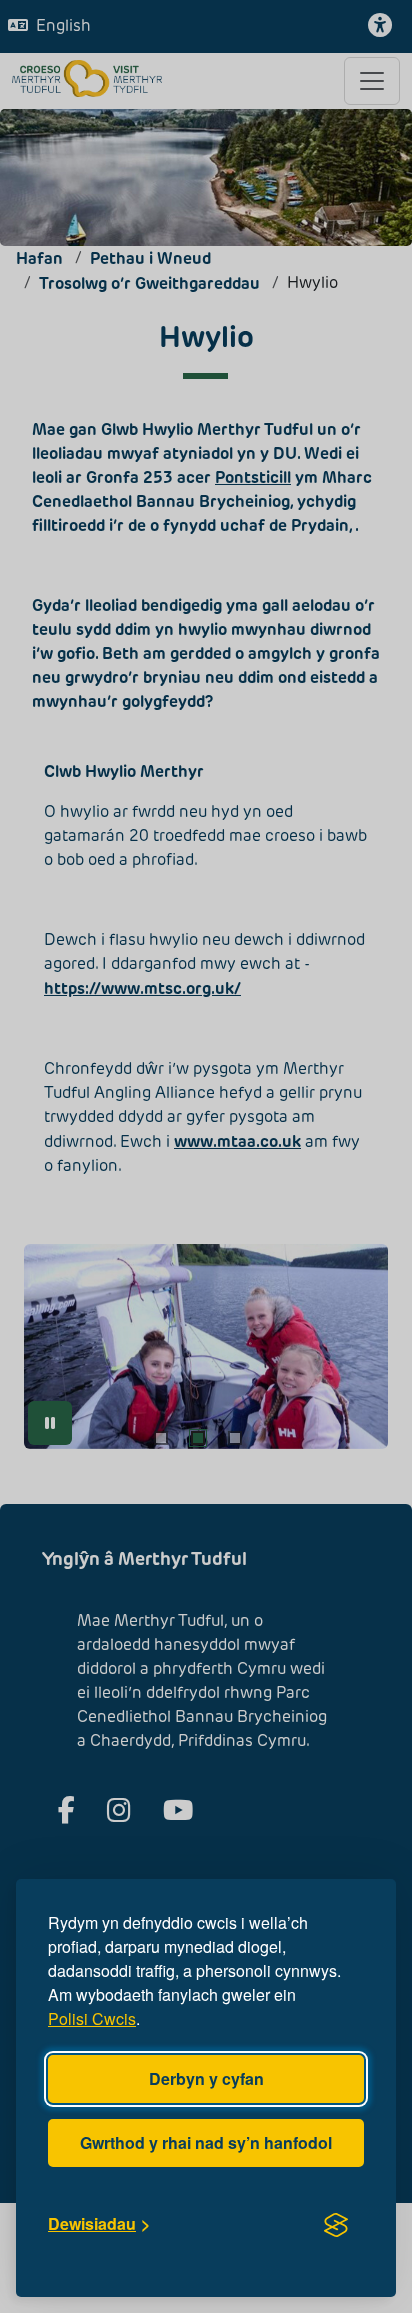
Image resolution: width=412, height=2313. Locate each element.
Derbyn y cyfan (206, 2078)
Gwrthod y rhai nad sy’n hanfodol (206, 2142)
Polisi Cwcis (92, 2018)
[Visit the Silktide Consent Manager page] (336, 2224)
